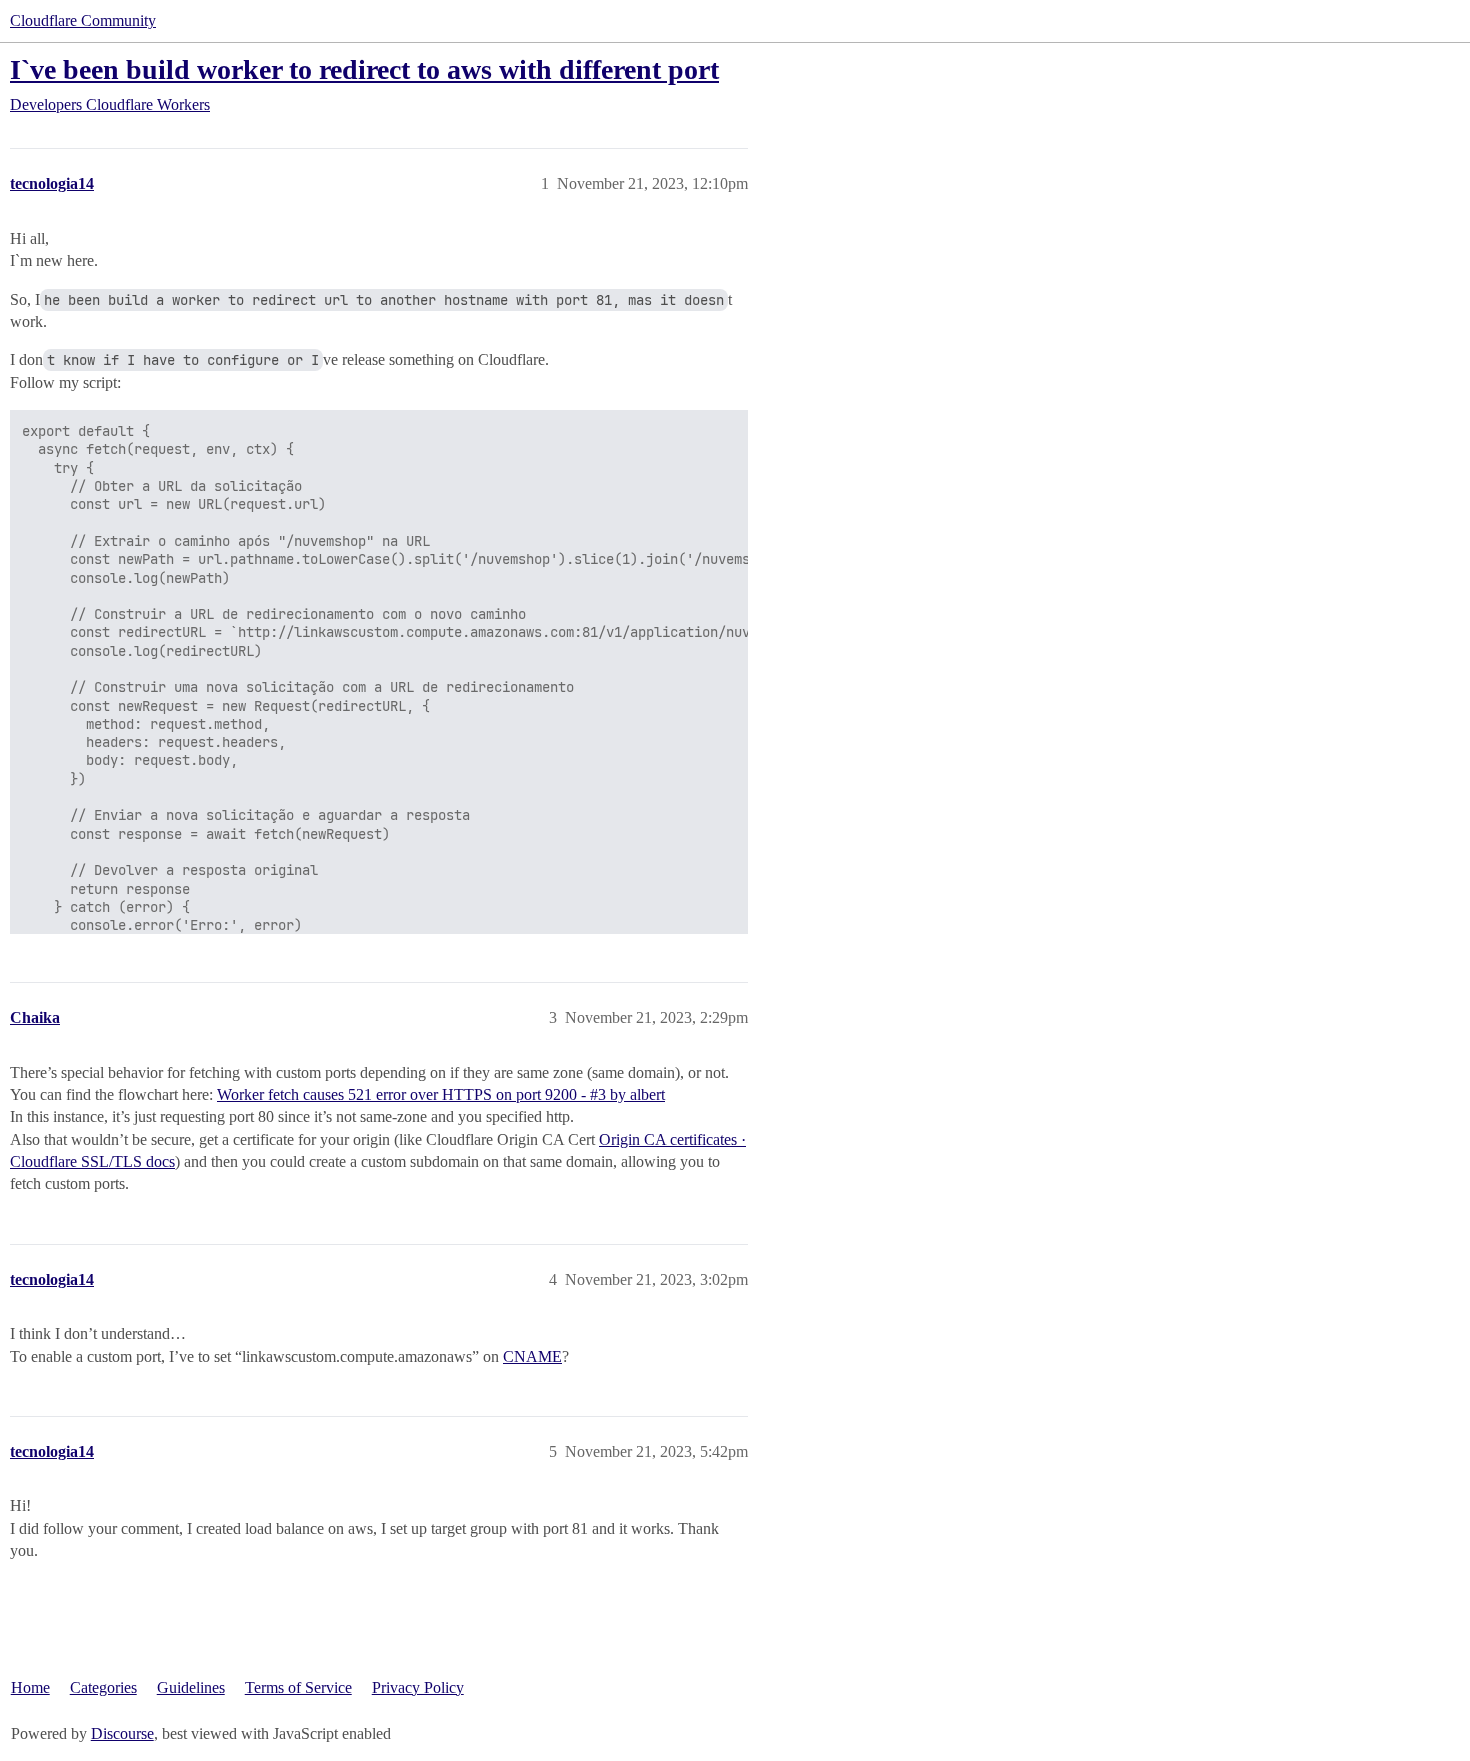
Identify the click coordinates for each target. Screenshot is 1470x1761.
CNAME (532, 1356)
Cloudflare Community (83, 20)
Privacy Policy (418, 1687)
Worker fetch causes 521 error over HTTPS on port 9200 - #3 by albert (441, 1094)
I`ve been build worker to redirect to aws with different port (364, 69)
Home (30, 1687)
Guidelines (191, 1687)
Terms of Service (298, 1687)
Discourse (122, 1733)
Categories (103, 1687)
